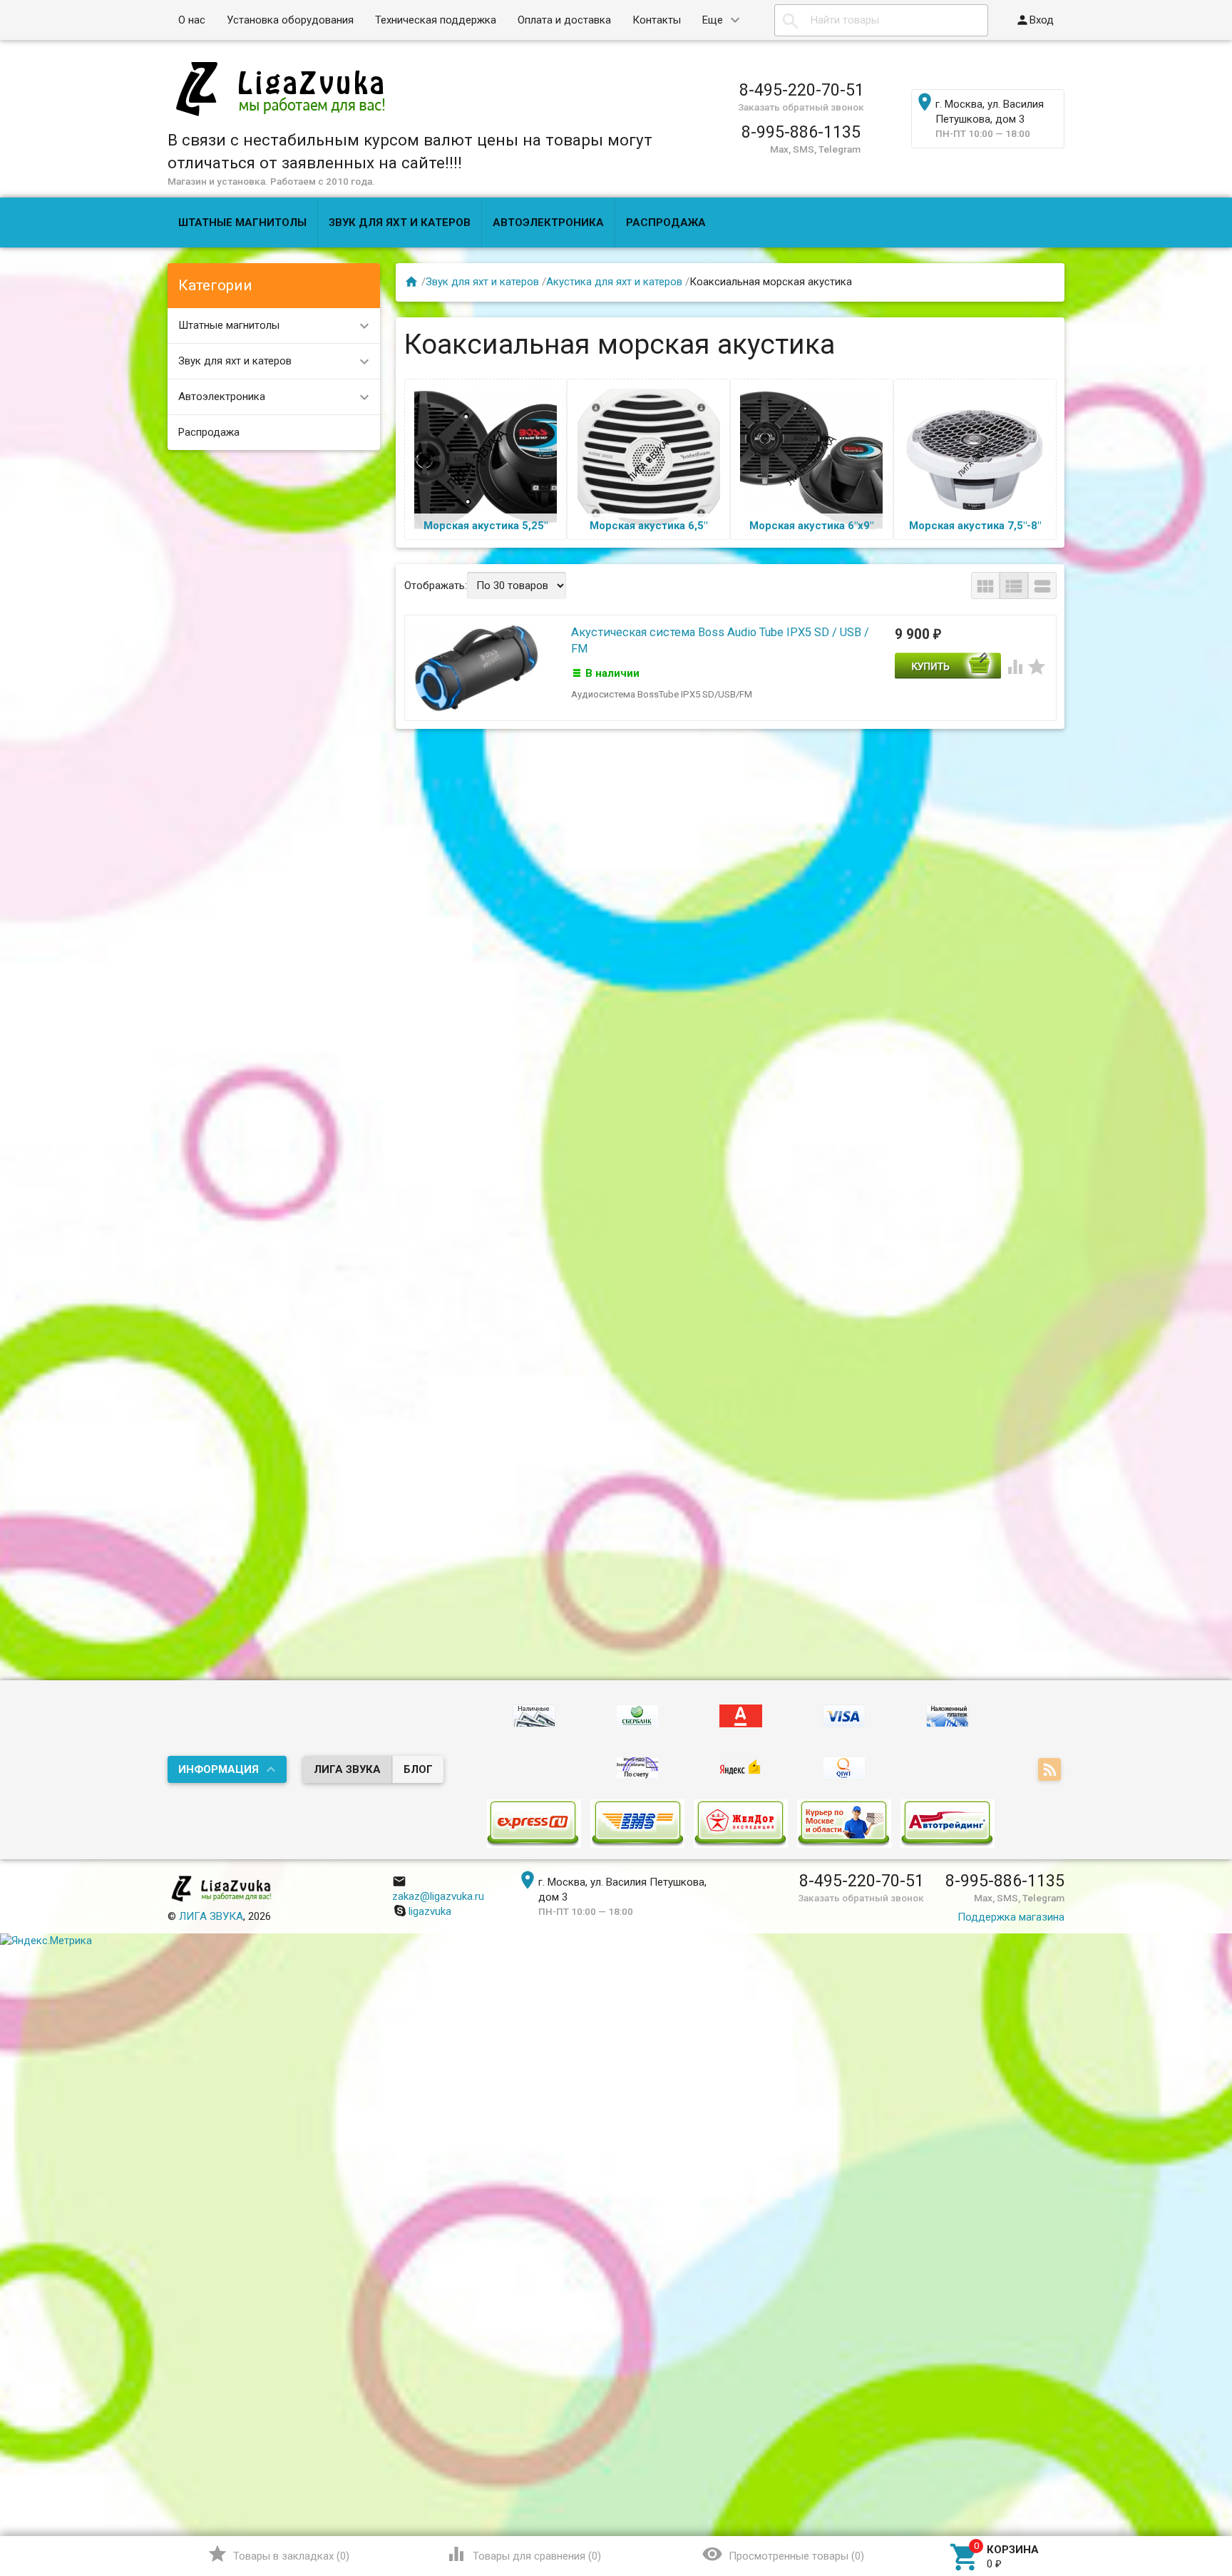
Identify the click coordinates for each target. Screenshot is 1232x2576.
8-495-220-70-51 (802, 90)
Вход (1035, 20)
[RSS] (1051, 1771)
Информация (219, 1769)
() (278, 2554)
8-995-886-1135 (801, 132)
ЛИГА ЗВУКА (347, 1769)
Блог (418, 1769)
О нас (192, 20)
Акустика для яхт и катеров (614, 282)
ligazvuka (430, 1911)
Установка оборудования (290, 20)
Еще (713, 20)
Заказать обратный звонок (801, 107)
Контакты (657, 20)
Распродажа (666, 223)
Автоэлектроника (548, 223)
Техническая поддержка (436, 20)
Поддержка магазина (1011, 1917)
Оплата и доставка (564, 20)
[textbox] (881, 20)
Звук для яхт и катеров (400, 223)
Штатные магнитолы (242, 223)
